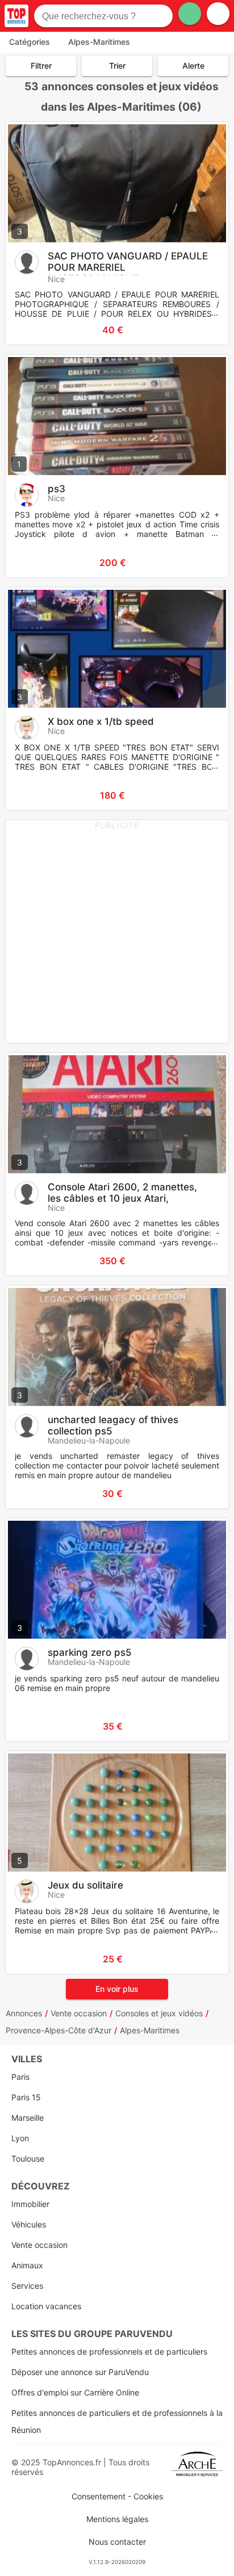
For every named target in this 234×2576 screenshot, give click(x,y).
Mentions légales (117, 2519)
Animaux (27, 2265)
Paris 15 (26, 2097)
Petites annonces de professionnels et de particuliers (109, 2351)
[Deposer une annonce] (190, 14)
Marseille (28, 2118)
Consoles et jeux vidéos (159, 2013)
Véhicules (29, 2224)
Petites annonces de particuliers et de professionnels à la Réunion (117, 2421)
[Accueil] (16, 16)
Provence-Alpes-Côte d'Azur (58, 2030)
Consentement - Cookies (117, 2496)
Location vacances (46, 2306)
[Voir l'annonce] (201, 330)
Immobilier (30, 2204)
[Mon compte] (218, 14)
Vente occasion (79, 2013)
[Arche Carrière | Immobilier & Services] (197, 2467)
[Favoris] (28, 330)
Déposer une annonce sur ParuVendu (80, 2372)
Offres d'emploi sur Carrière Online (75, 2392)
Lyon (20, 2138)
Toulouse (28, 2158)
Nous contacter (117, 2542)
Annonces (24, 2013)
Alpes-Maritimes (150, 2030)
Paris (20, 2077)
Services (27, 2286)
